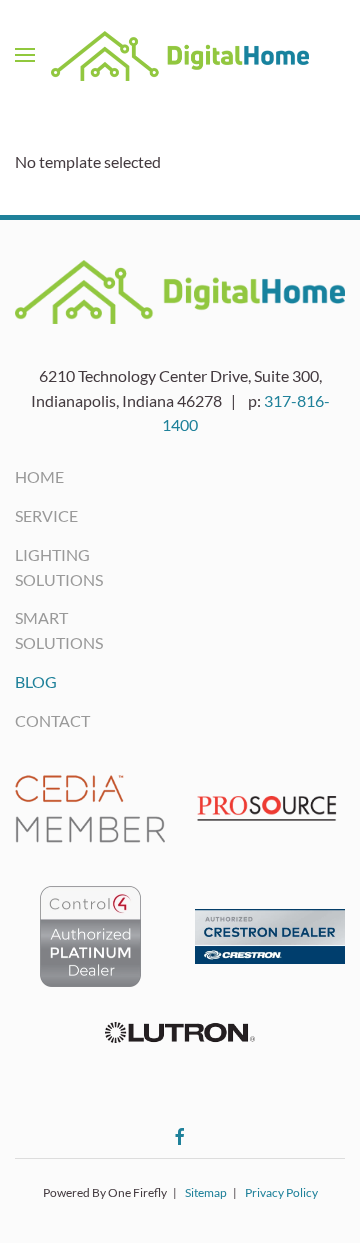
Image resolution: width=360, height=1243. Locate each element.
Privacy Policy (281, 1192)
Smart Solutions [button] (40, 630)
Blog (36, 681)
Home (39, 476)
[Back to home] (180, 55)
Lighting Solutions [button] (40, 567)
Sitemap (206, 1192)
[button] (25, 55)
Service (40, 515)
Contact (40, 720)
